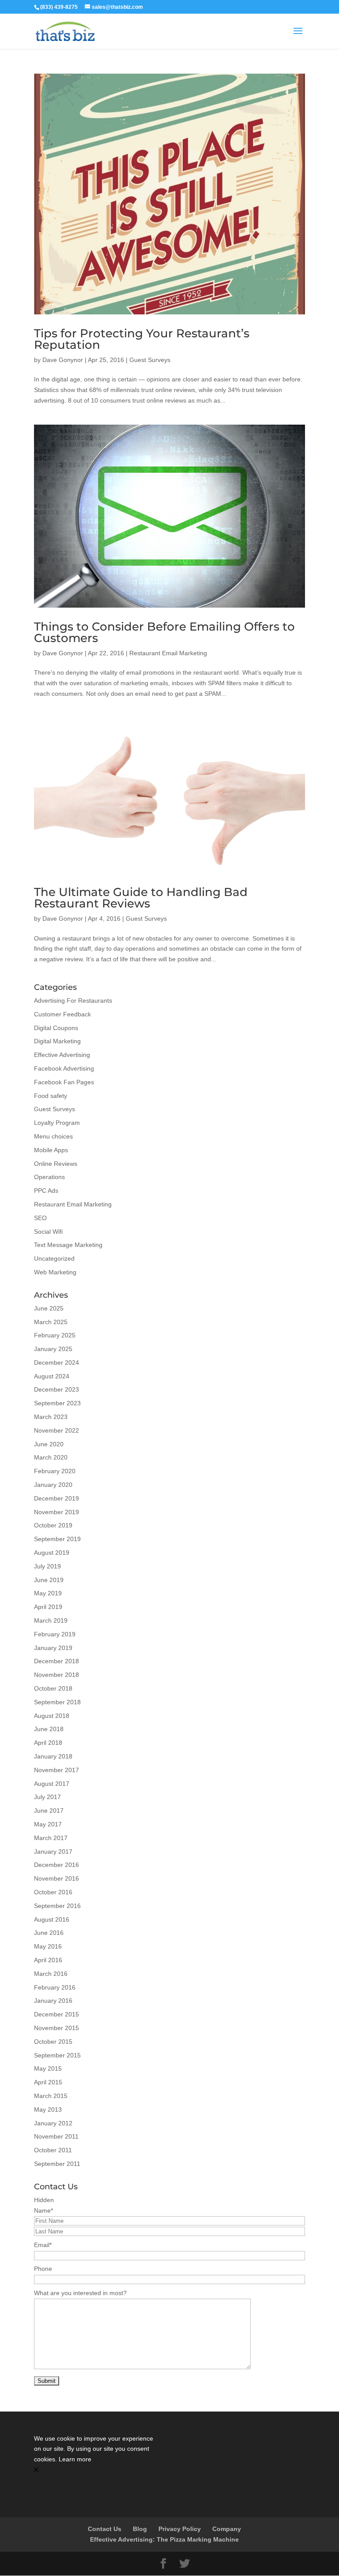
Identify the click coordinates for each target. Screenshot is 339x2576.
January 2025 (53, 1349)
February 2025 (55, 1335)
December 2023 (56, 1389)
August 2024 (52, 1376)
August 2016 (52, 1919)
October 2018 (53, 1688)
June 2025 (49, 1308)
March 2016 (51, 1974)
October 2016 (53, 1892)
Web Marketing (55, 1272)
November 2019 (56, 1512)
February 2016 (55, 1987)
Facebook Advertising (64, 1068)
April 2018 (48, 1743)
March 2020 (51, 1457)
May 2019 (48, 1593)
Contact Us (105, 2529)
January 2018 (53, 1756)
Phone (43, 2269)
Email (43, 2245)
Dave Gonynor (63, 360)
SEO (40, 1218)
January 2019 (53, 1648)
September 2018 (57, 1702)
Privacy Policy (180, 2529)
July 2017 (47, 1797)
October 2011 (53, 2150)
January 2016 (53, 2001)
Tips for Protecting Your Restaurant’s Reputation (142, 339)
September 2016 (57, 1906)
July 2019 (47, 1566)
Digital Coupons (56, 1028)
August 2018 (52, 1716)
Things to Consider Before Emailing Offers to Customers (164, 632)
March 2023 (51, 1417)
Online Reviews (56, 1164)
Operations (49, 1177)
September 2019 (57, 1539)
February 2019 (55, 1634)
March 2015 (51, 2096)
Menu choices (53, 1136)
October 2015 (53, 2042)
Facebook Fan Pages (64, 1082)
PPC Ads (46, 1191)
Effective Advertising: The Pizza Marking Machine (164, 2539)
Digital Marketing (57, 1041)
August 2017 (52, 1784)
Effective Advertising (62, 1055)
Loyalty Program (57, 1123)
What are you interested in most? (80, 2293)
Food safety (51, 1096)
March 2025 (51, 1322)
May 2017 (48, 1824)
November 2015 (56, 2028)
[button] (97, 2470)
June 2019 (49, 1580)
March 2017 (51, 1838)
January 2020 (53, 1485)
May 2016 (48, 1946)
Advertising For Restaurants (73, 1001)
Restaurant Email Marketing (168, 653)
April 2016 (48, 1960)
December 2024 (56, 1363)
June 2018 (49, 1729)
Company (227, 2529)
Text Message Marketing (68, 1245)
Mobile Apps (51, 1150)
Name (43, 2210)
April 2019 (48, 1607)
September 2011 (57, 2164)
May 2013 (48, 2109)
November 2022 (56, 1430)
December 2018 (56, 1661)
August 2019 (52, 1553)
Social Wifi (48, 1232)
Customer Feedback (62, 1014)
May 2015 (48, 2068)
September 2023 (57, 1403)
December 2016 (56, 1865)
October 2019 (53, 1525)
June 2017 (49, 1811)
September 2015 (57, 2055)
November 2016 (56, 1878)
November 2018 (56, 1675)
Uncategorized (54, 1258)
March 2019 (51, 1620)
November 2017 (56, 1770)
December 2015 (56, 2014)
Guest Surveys (150, 360)
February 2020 (55, 1471)
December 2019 (56, 1498)
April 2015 (48, 2082)
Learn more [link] (75, 2459)
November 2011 (56, 2136)
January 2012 (53, 2123)
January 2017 (53, 1852)
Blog (140, 2529)
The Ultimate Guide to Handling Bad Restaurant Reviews (141, 898)
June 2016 (49, 1933)
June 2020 (49, 1444)
